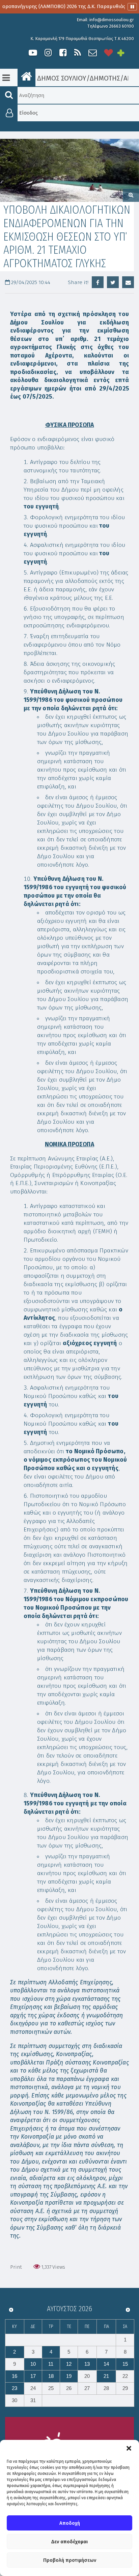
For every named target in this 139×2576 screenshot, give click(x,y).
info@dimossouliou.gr (112, 20)
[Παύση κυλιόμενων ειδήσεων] (132, 7)
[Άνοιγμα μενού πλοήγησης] (6, 78)
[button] (129, 2448)
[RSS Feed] (78, 53)
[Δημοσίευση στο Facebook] (98, 282)
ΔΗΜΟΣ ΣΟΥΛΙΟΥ (61, 78)
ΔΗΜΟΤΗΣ (105, 78)
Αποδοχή (70, 2523)
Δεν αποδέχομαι (69, 2542)
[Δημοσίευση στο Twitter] (113, 282)
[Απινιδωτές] (109, 53)
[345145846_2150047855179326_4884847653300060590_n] (69, 170)
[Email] (128, 282)
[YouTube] (33, 53)
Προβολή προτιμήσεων (70, 2560)
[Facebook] (63, 53)
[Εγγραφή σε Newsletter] (93, 53)
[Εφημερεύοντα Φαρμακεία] (126, 53)
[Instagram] (48, 53)
